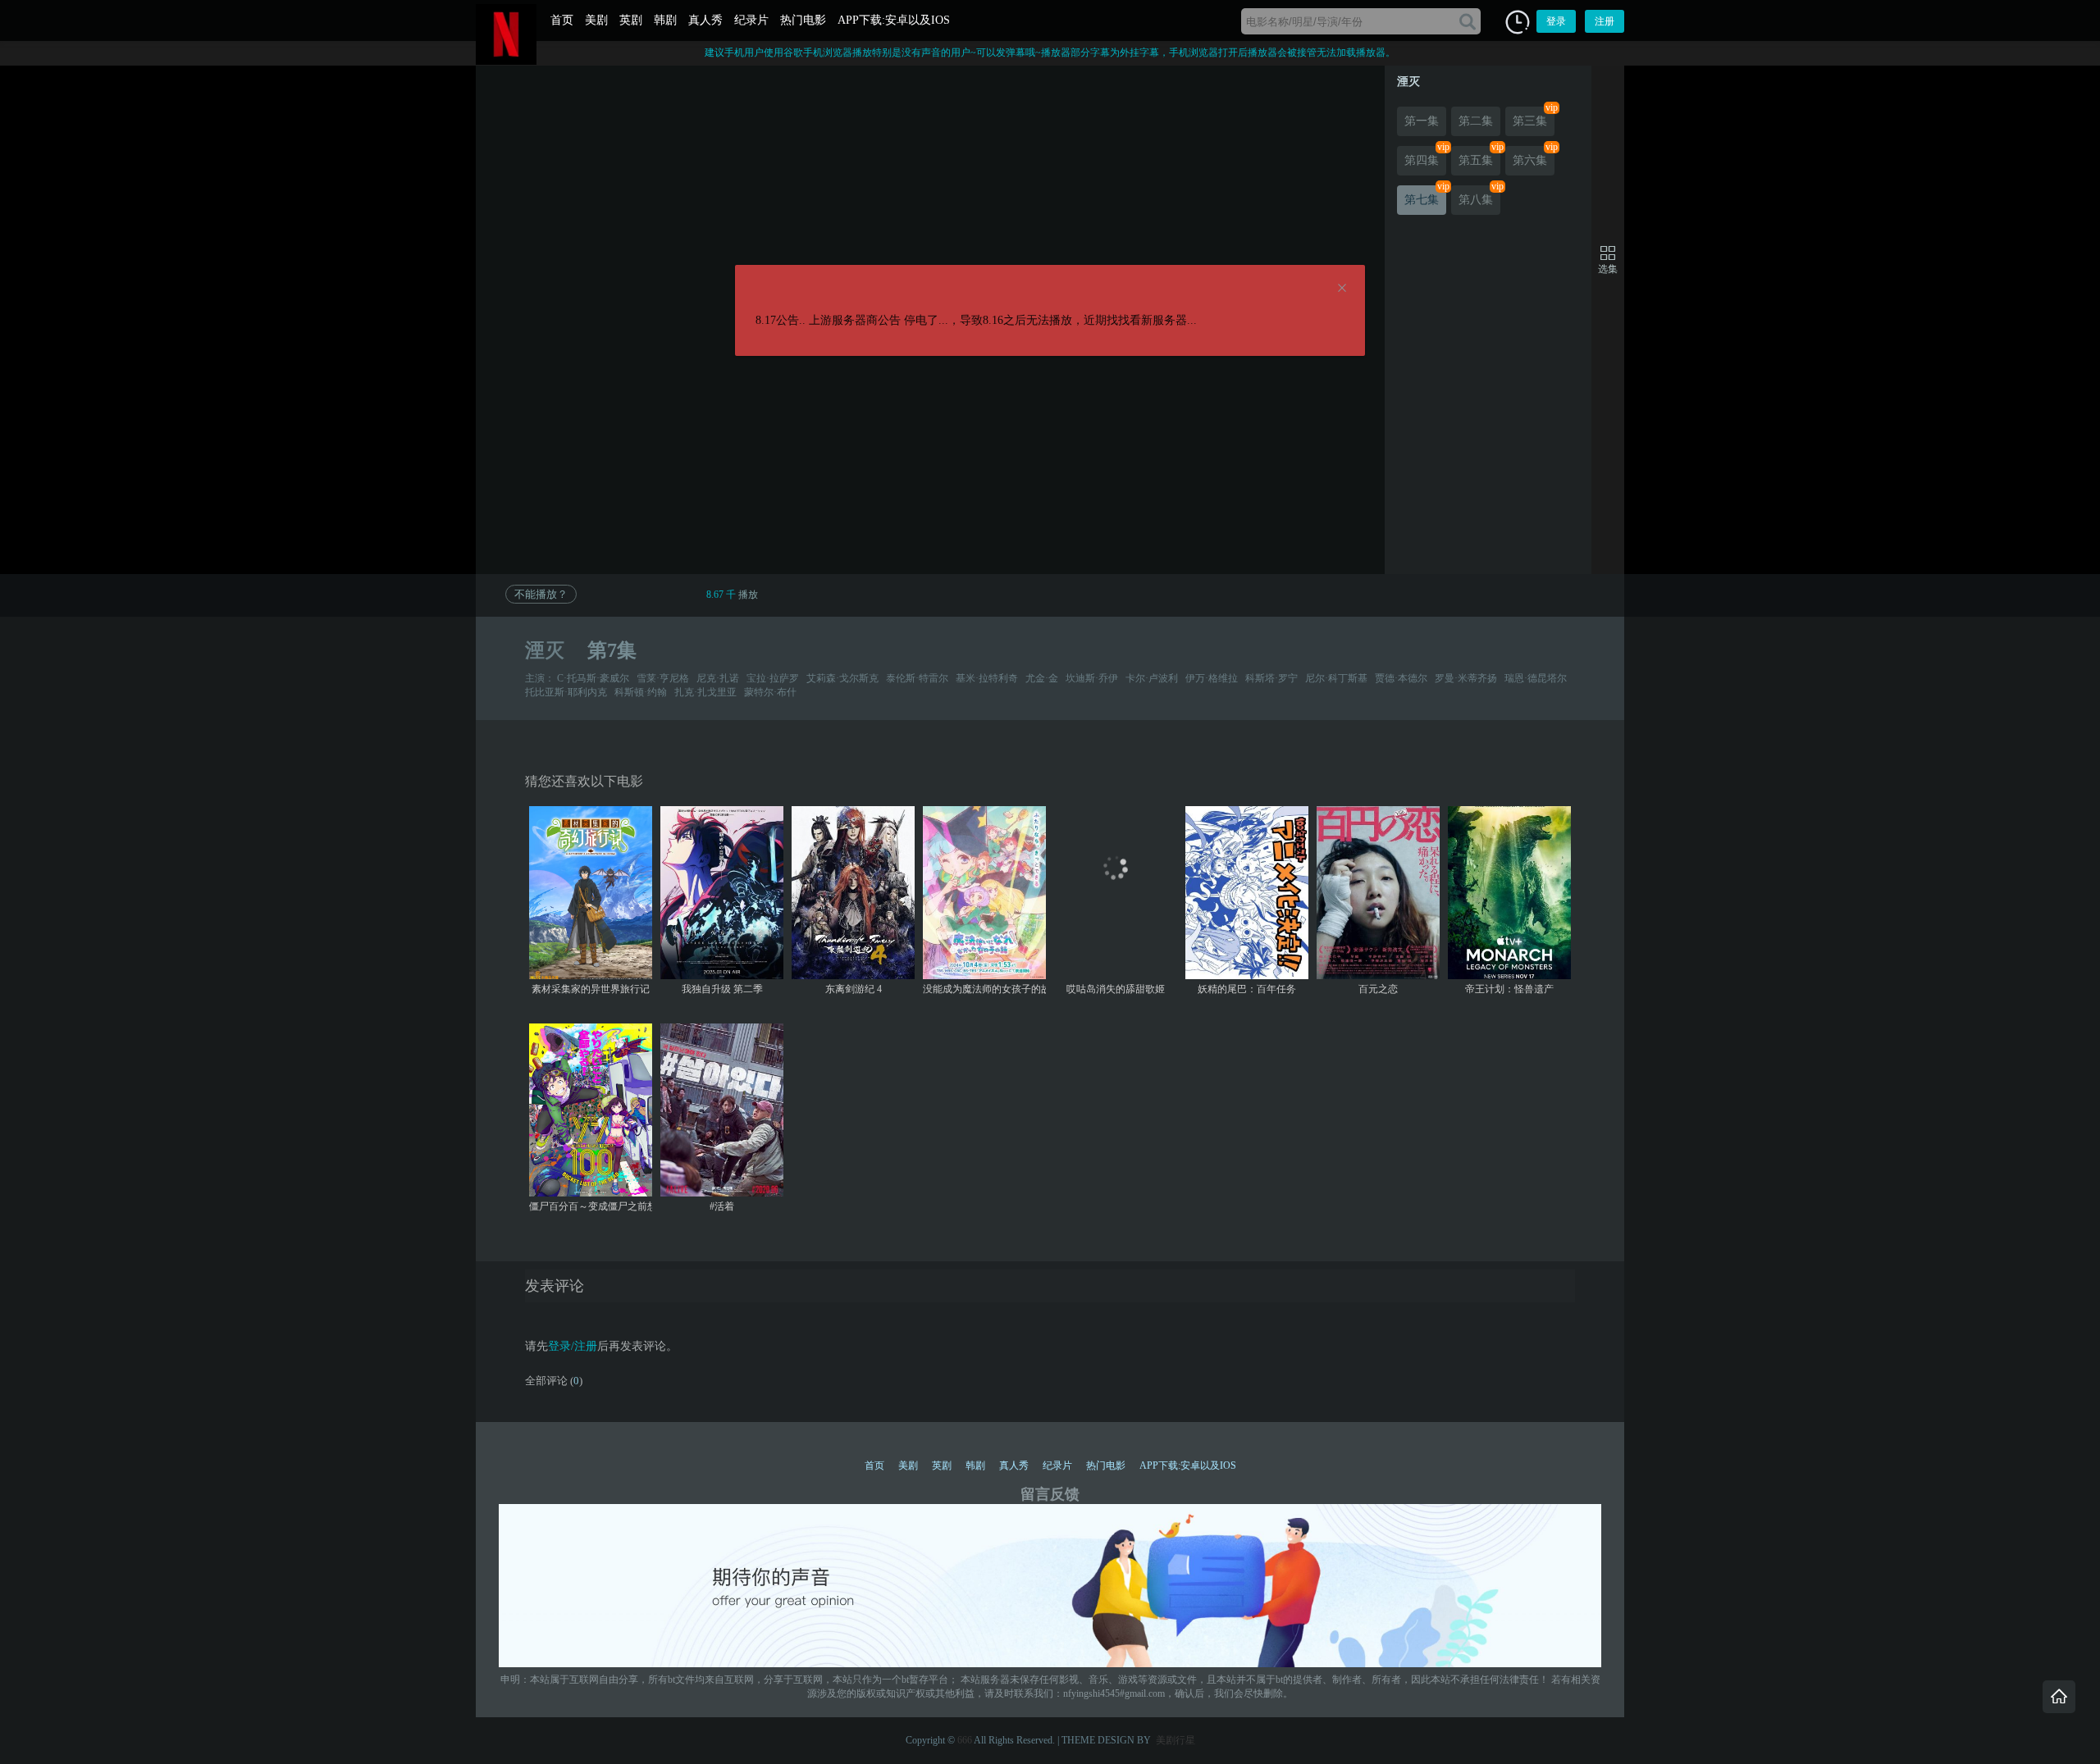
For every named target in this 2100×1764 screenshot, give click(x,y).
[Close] (1342, 289)
